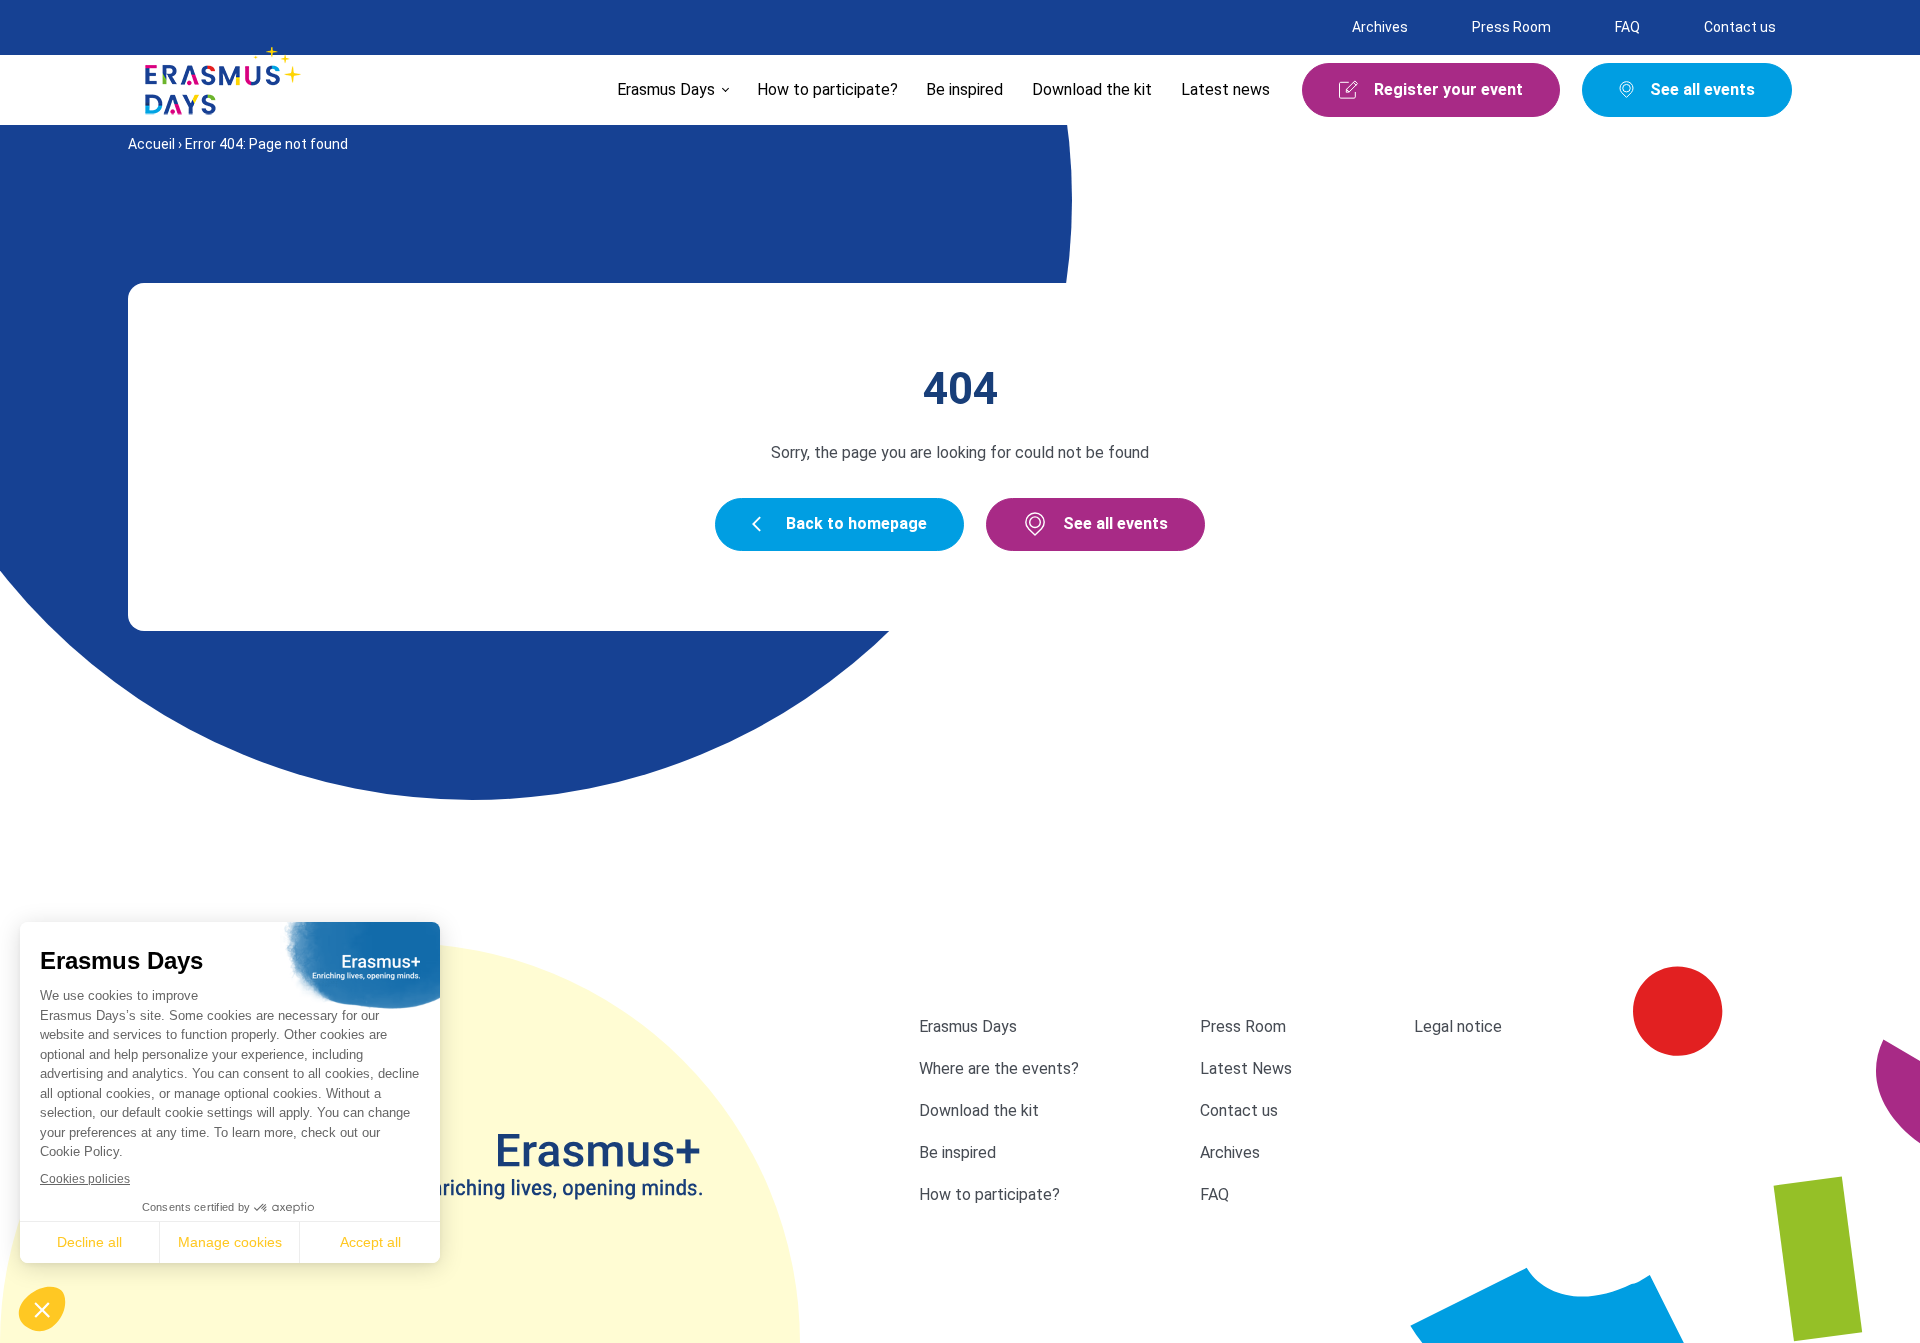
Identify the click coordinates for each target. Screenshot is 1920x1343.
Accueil (151, 144)
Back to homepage (856, 523)
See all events (1115, 523)
